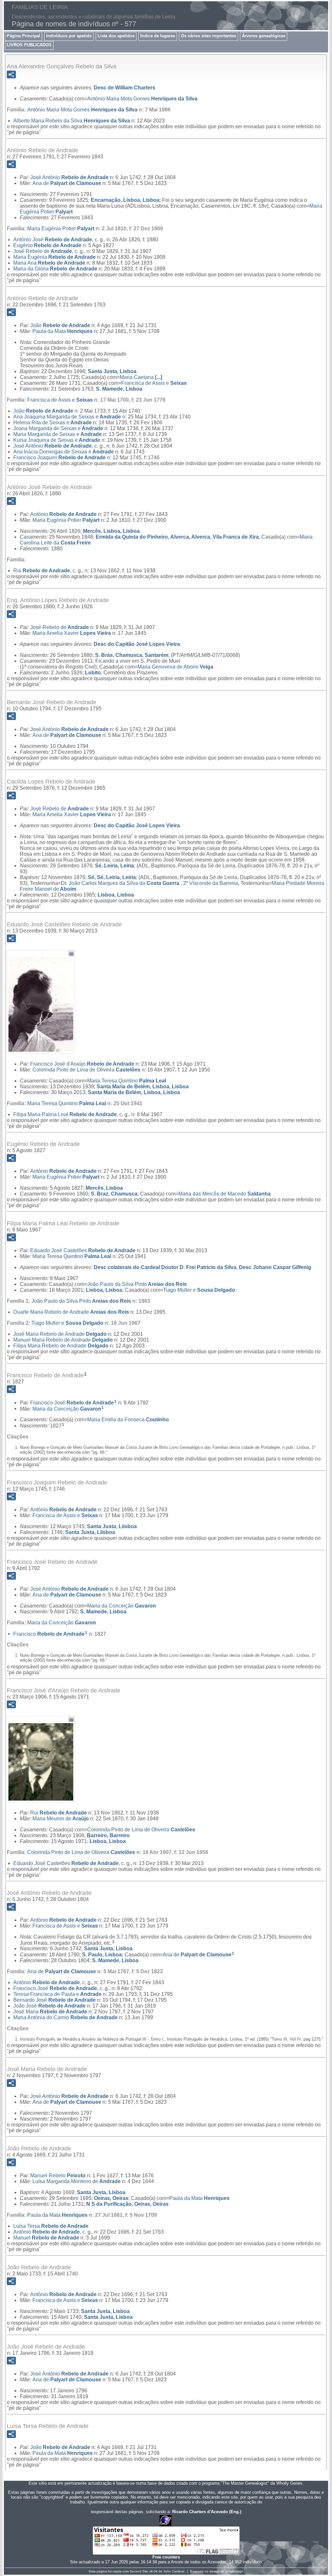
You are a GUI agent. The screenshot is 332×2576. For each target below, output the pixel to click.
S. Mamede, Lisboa (119, 389)
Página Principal (24, 36)
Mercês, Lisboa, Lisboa (111, 531)
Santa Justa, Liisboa (112, 1526)
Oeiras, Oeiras (111, 2198)
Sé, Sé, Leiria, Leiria (112, 877)
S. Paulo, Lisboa (102, 1955)
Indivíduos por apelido (69, 36)
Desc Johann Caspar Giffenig (275, 1267)
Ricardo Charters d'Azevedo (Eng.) (207, 2512)
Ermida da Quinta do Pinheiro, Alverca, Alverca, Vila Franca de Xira (177, 537)
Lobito (93, 673)
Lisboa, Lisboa (116, 895)
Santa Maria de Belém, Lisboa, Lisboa (143, 1087)
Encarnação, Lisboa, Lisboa (125, 200)
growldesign (234, 2571)
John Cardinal (174, 2571)
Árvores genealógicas (264, 36)
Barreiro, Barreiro (108, 1835)
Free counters (166, 2557)
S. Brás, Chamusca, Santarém (132, 655)
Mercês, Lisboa (104, 1188)
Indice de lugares (158, 36)
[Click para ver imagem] (41, 1049)
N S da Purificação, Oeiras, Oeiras (127, 2204)
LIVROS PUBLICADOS (29, 45)
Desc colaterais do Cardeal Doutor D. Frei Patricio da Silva (165, 1267)
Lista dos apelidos (116, 36)
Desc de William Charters (124, 88)
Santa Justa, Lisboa (112, 371)
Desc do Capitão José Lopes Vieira (137, 644)
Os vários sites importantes (208, 36)
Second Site (139, 2571)
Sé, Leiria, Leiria (114, 866)
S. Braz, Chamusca (114, 1194)
